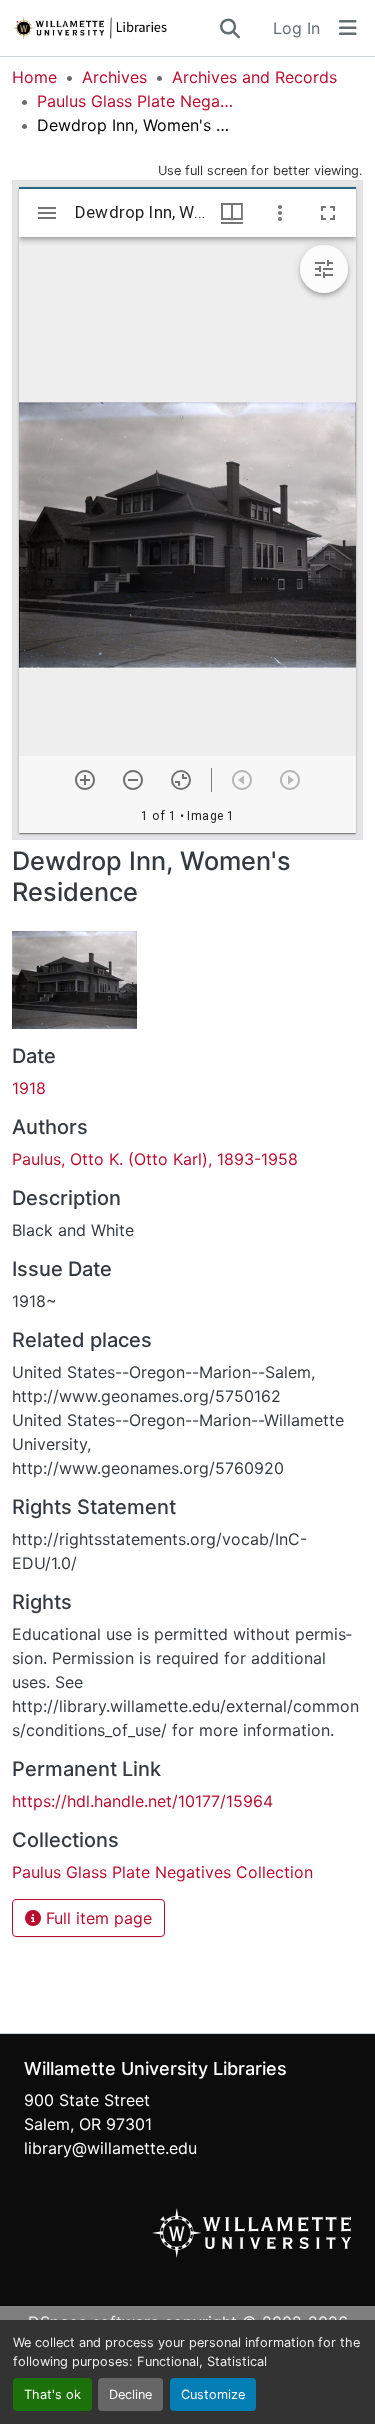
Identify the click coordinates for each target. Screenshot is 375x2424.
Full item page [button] (96, 1918)
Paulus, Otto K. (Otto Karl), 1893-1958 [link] (155, 1159)
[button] (114, 28)
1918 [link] (29, 1088)
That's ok (52, 2394)
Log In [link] (296, 28)
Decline (130, 2394)
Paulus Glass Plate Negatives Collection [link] (137, 101)
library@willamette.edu (110, 2148)
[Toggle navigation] (348, 28)
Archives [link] (114, 77)
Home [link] (34, 77)
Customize (213, 2394)
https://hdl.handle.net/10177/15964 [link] (142, 1801)
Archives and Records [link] (254, 77)
